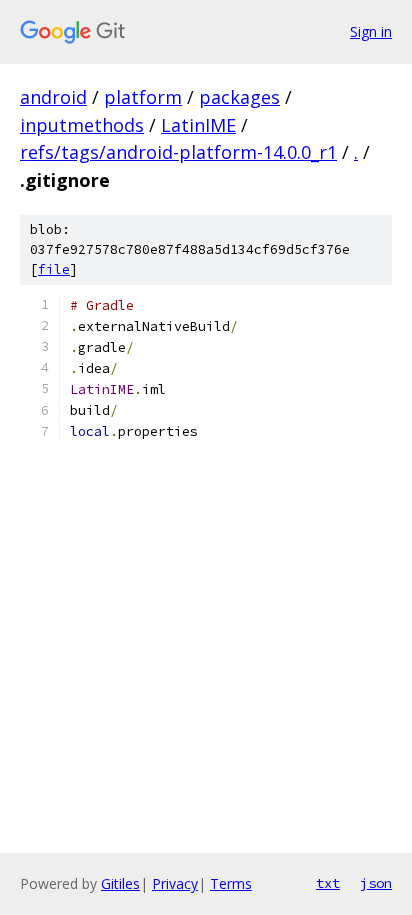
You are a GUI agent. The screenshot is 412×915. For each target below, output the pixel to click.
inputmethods (82, 125)
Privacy (175, 883)
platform (143, 97)
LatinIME (198, 125)
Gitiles (120, 883)
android (53, 97)
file (54, 269)
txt (328, 883)
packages (239, 97)
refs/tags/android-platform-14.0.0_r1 (178, 152)
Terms (231, 883)
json (376, 883)
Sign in (371, 31)
